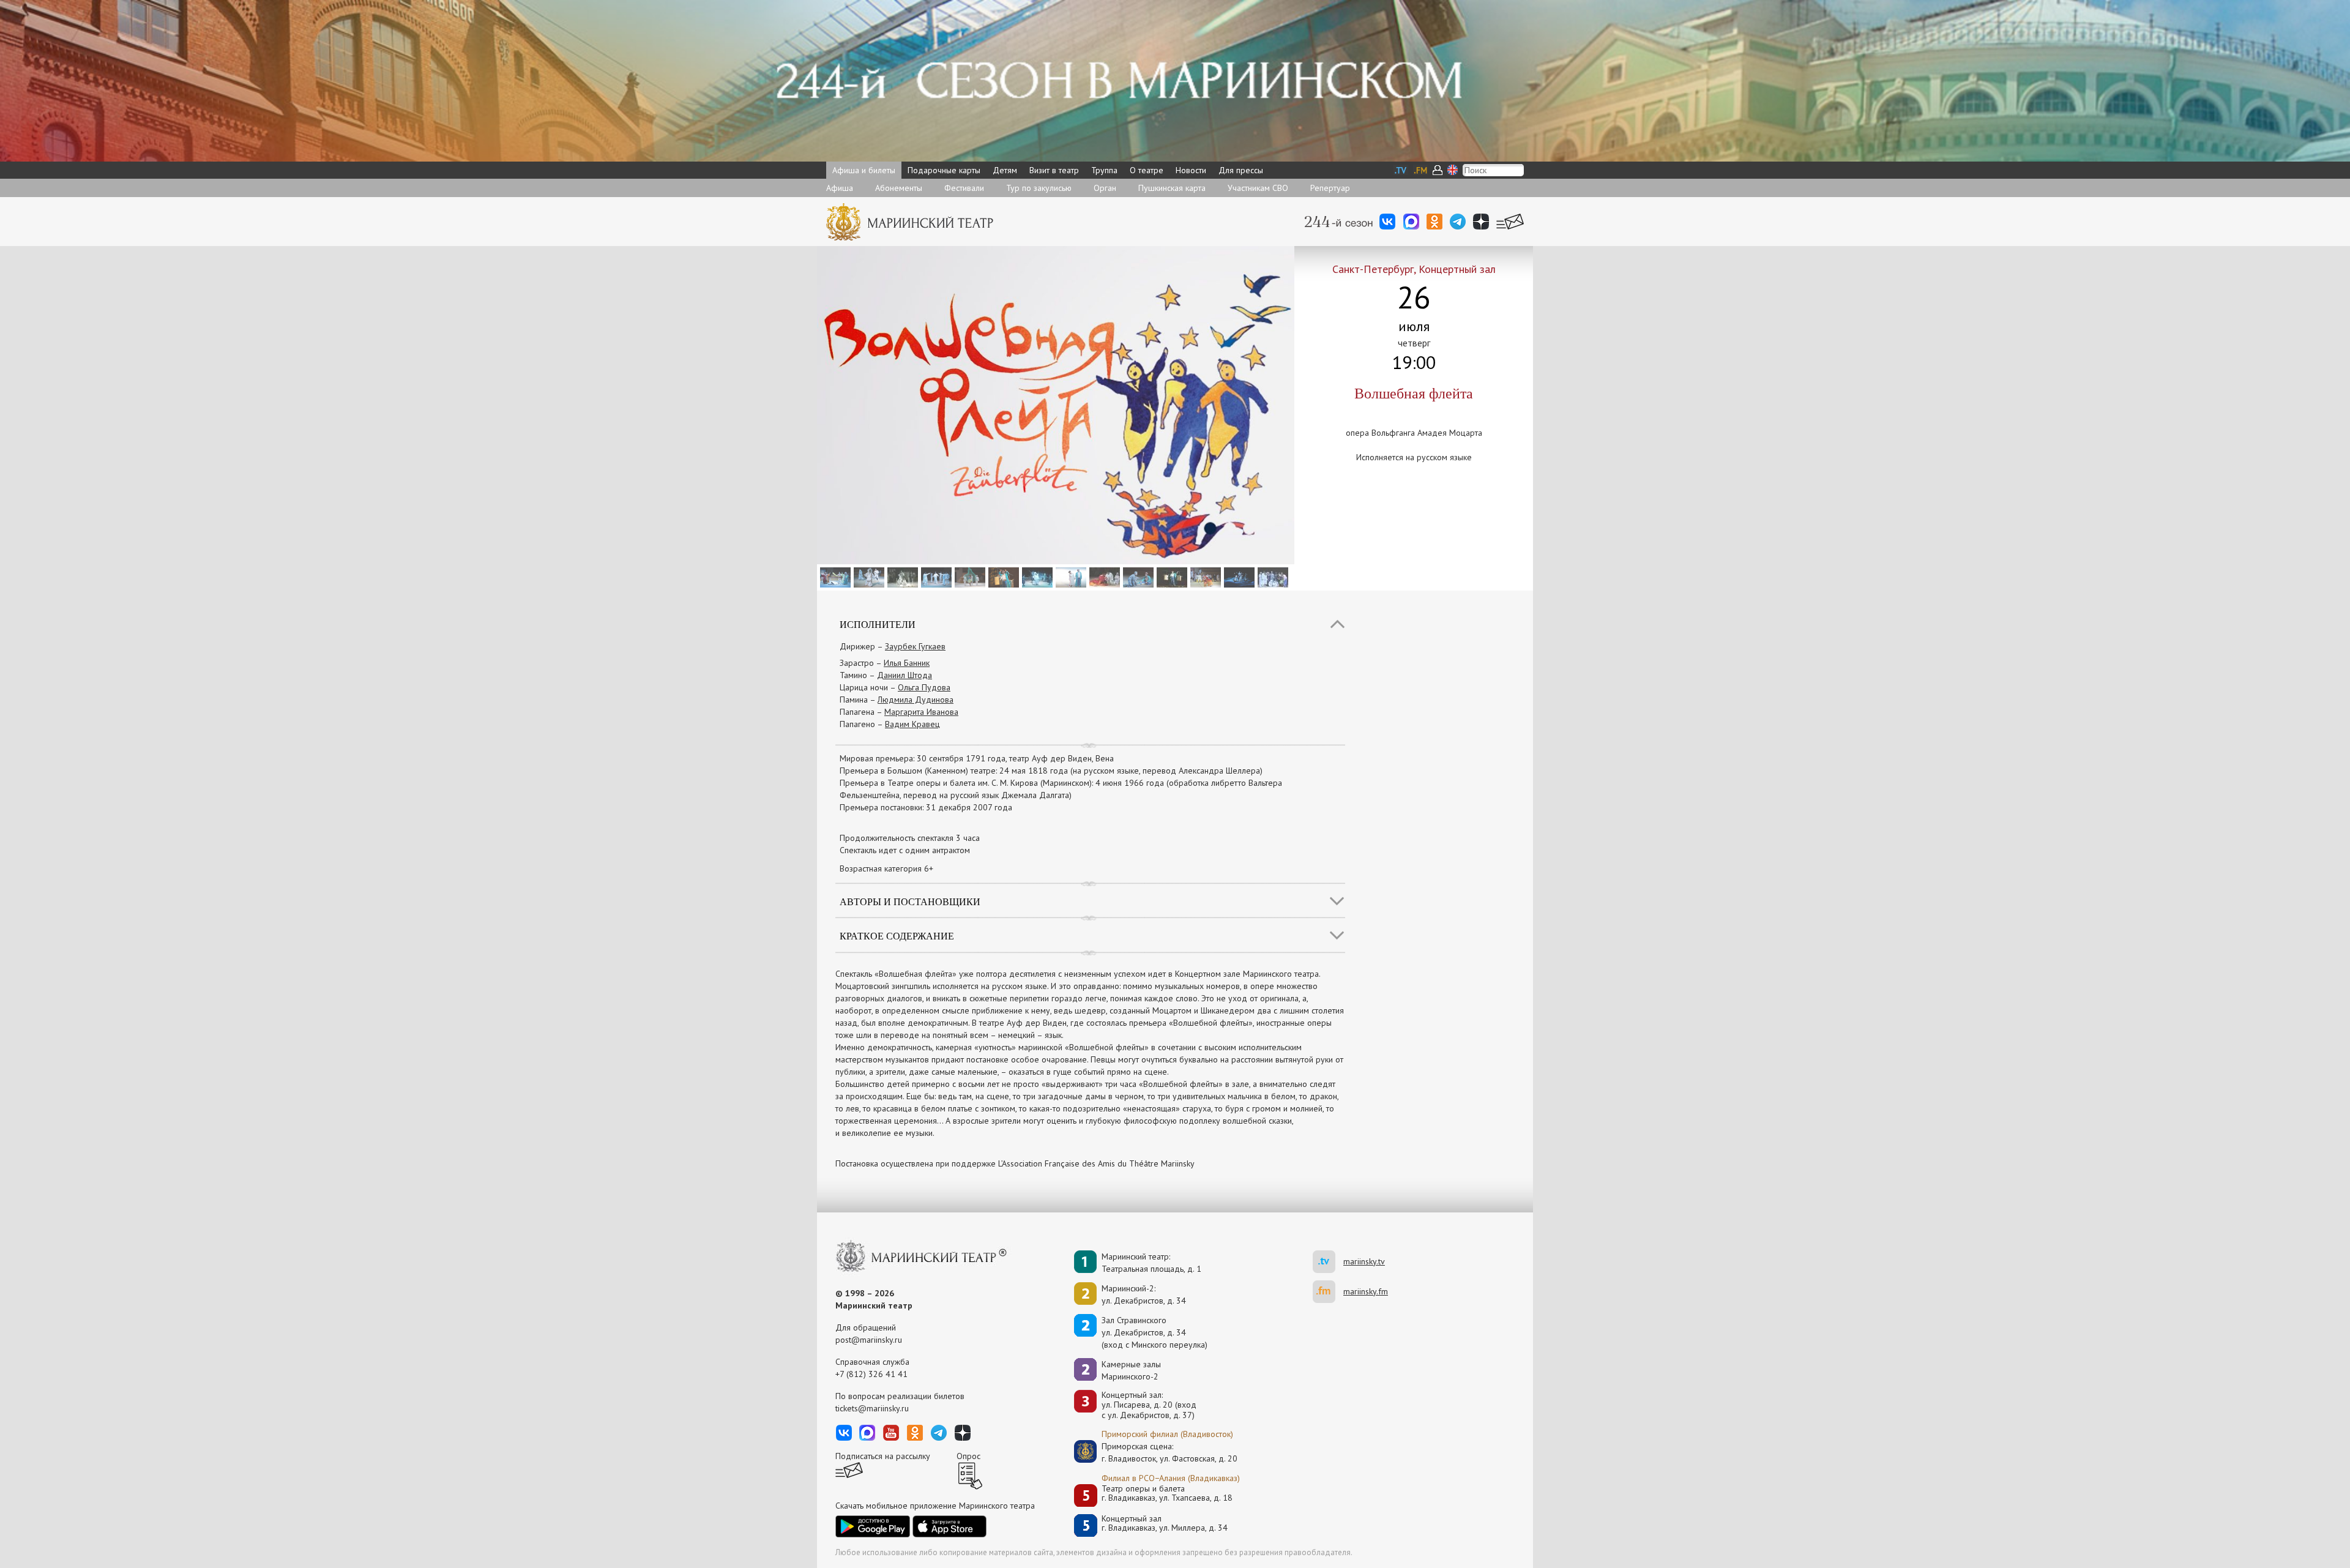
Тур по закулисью (1039, 188)
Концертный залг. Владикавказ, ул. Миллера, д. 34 (1165, 1524)
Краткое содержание (897, 935)
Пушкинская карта (1172, 188)
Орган (1105, 188)
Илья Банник (907, 663)
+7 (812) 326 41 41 (871, 1374)
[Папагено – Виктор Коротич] (1002, 577)
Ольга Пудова (924, 687)
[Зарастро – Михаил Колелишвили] (901, 577)
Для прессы (1241, 170)
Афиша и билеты (864, 170)
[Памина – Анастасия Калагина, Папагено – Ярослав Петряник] (1069, 577)
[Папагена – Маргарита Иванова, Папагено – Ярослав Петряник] (1137, 577)
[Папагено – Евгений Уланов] (1170, 577)
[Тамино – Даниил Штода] (935, 577)
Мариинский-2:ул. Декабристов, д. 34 (1144, 1294)
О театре (1147, 170)
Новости (1191, 170)
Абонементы (899, 188)
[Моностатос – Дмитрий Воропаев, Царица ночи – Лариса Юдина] (1238, 577)
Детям (1005, 170)
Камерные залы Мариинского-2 (1131, 1370)
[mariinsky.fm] (1328, 1292)
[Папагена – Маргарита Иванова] (968, 577)
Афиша (840, 188)
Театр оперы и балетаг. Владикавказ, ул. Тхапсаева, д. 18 (1167, 1494)
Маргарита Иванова (921, 712)
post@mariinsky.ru (869, 1340)
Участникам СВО (1258, 188)
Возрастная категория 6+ (886, 868)
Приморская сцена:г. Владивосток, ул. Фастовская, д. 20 (1157, 1452)
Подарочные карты (944, 170)
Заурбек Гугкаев (915, 646)
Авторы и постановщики (910, 901)
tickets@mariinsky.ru (872, 1408)
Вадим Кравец (912, 724)
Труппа (1104, 170)
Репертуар (1330, 188)
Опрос (968, 1456)
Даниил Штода (905, 675)
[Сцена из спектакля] (834, 577)
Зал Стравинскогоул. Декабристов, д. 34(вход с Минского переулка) (1154, 1332)
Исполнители (878, 624)
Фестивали (964, 188)
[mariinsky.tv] (1328, 1262)
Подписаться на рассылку (883, 1456)
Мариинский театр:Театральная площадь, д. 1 (1151, 1263)
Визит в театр (1054, 170)
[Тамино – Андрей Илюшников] (1036, 577)
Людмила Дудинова (916, 700)
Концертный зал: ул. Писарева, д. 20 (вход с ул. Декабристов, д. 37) (1149, 1405)
